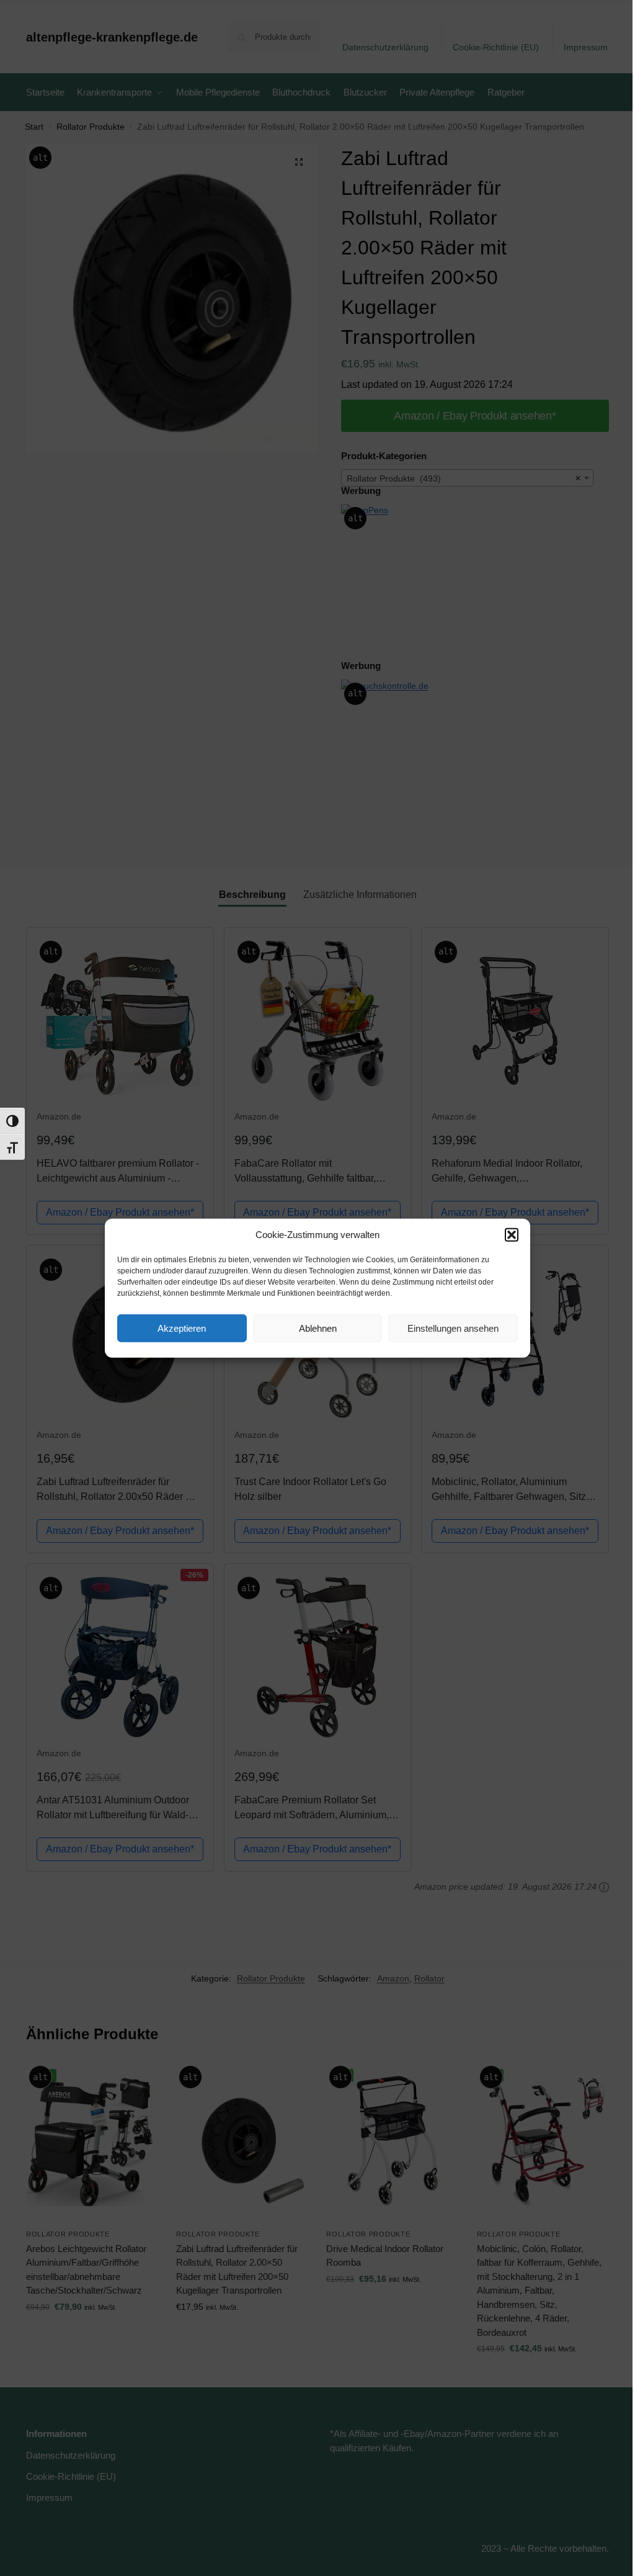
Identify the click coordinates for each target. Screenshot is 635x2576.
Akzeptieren (182, 1328)
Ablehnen (318, 1328)
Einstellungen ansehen (453, 1328)
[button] (512, 1235)
